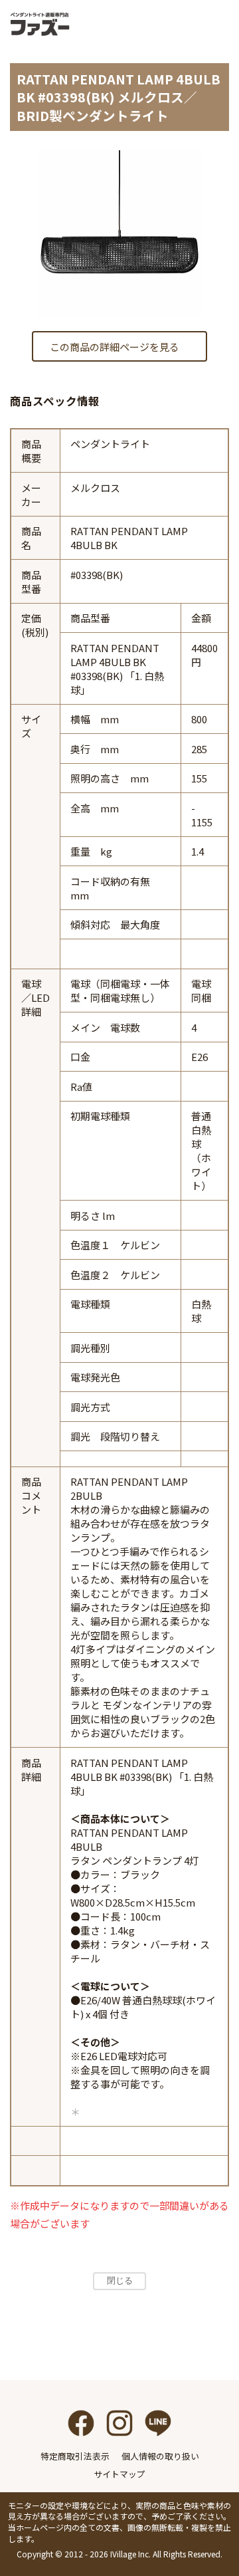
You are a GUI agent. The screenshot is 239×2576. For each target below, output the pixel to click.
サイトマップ (119, 2474)
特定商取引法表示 (75, 2456)
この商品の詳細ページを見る (115, 347)
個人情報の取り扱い (160, 2456)
